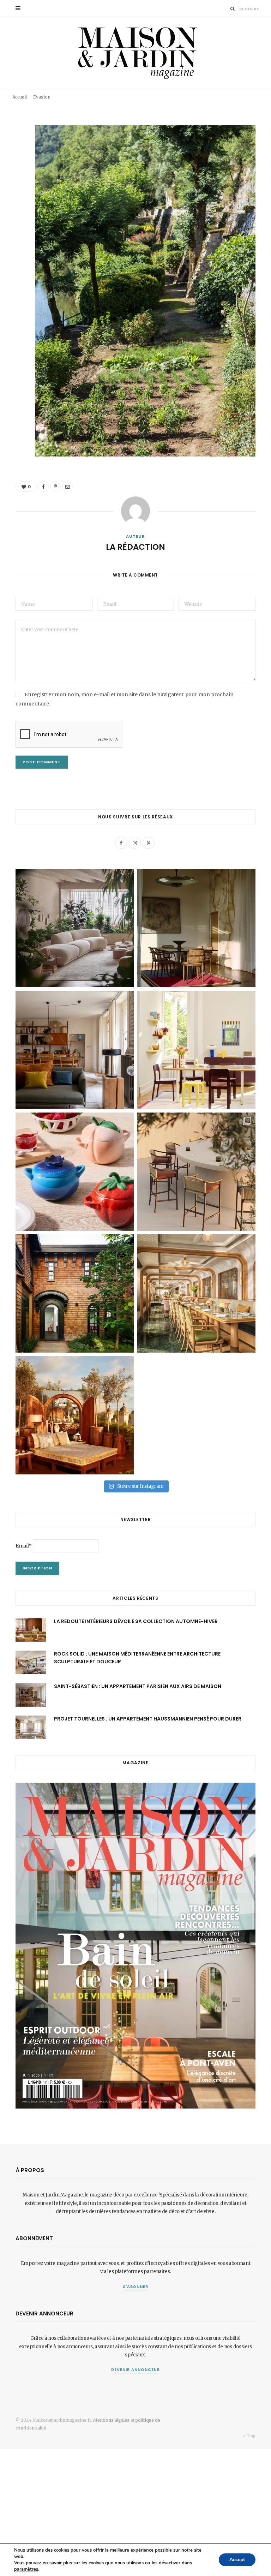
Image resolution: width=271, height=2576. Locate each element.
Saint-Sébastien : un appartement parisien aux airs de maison (138, 1686)
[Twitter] (10, 170)
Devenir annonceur (135, 2369)
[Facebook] (236, 91)
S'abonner (136, 2286)
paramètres (26, 2569)
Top (251, 2436)
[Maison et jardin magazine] (135, 52)
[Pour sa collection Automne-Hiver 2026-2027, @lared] (196, 1050)
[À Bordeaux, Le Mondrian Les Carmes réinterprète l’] (75, 1415)
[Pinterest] (246, 91)
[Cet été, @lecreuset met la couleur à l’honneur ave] (75, 1172)
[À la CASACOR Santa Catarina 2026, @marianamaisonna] (75, 928)
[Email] (256, 91)
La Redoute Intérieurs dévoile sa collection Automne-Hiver (136, 1621)
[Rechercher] (233, 9)
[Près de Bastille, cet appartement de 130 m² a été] (75, 1050)
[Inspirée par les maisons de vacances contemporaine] (196, 928)
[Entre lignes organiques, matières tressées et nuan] (196, 1172)
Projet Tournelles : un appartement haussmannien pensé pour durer (148, 1719)
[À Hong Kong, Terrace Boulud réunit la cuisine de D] (196, 1293)
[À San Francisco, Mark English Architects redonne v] (75, 1293)
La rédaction (33, 93)
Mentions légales (111, 2420)
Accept (237, 2560)
